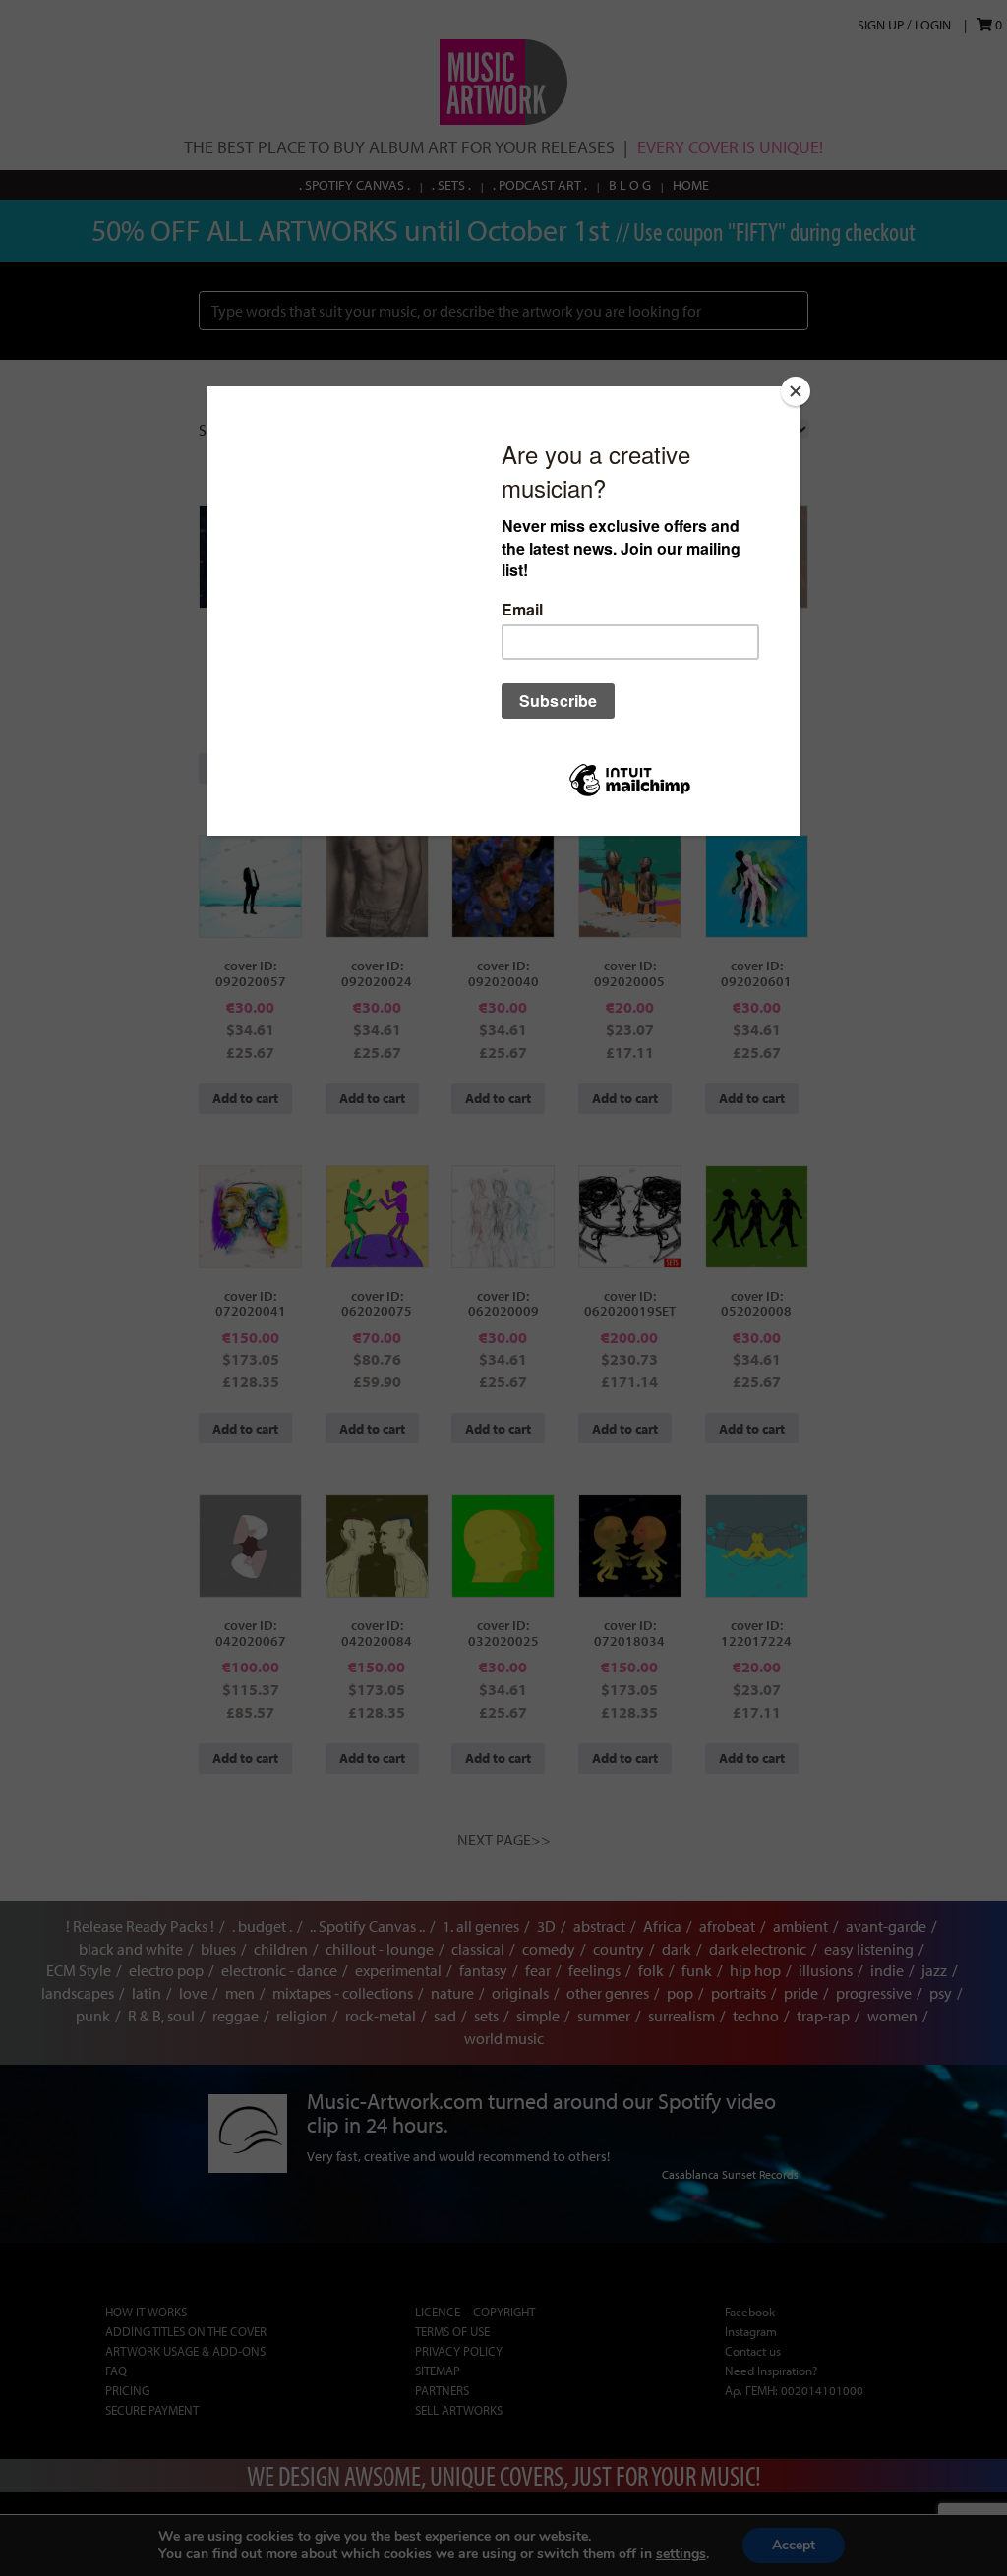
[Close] (796, 391)
